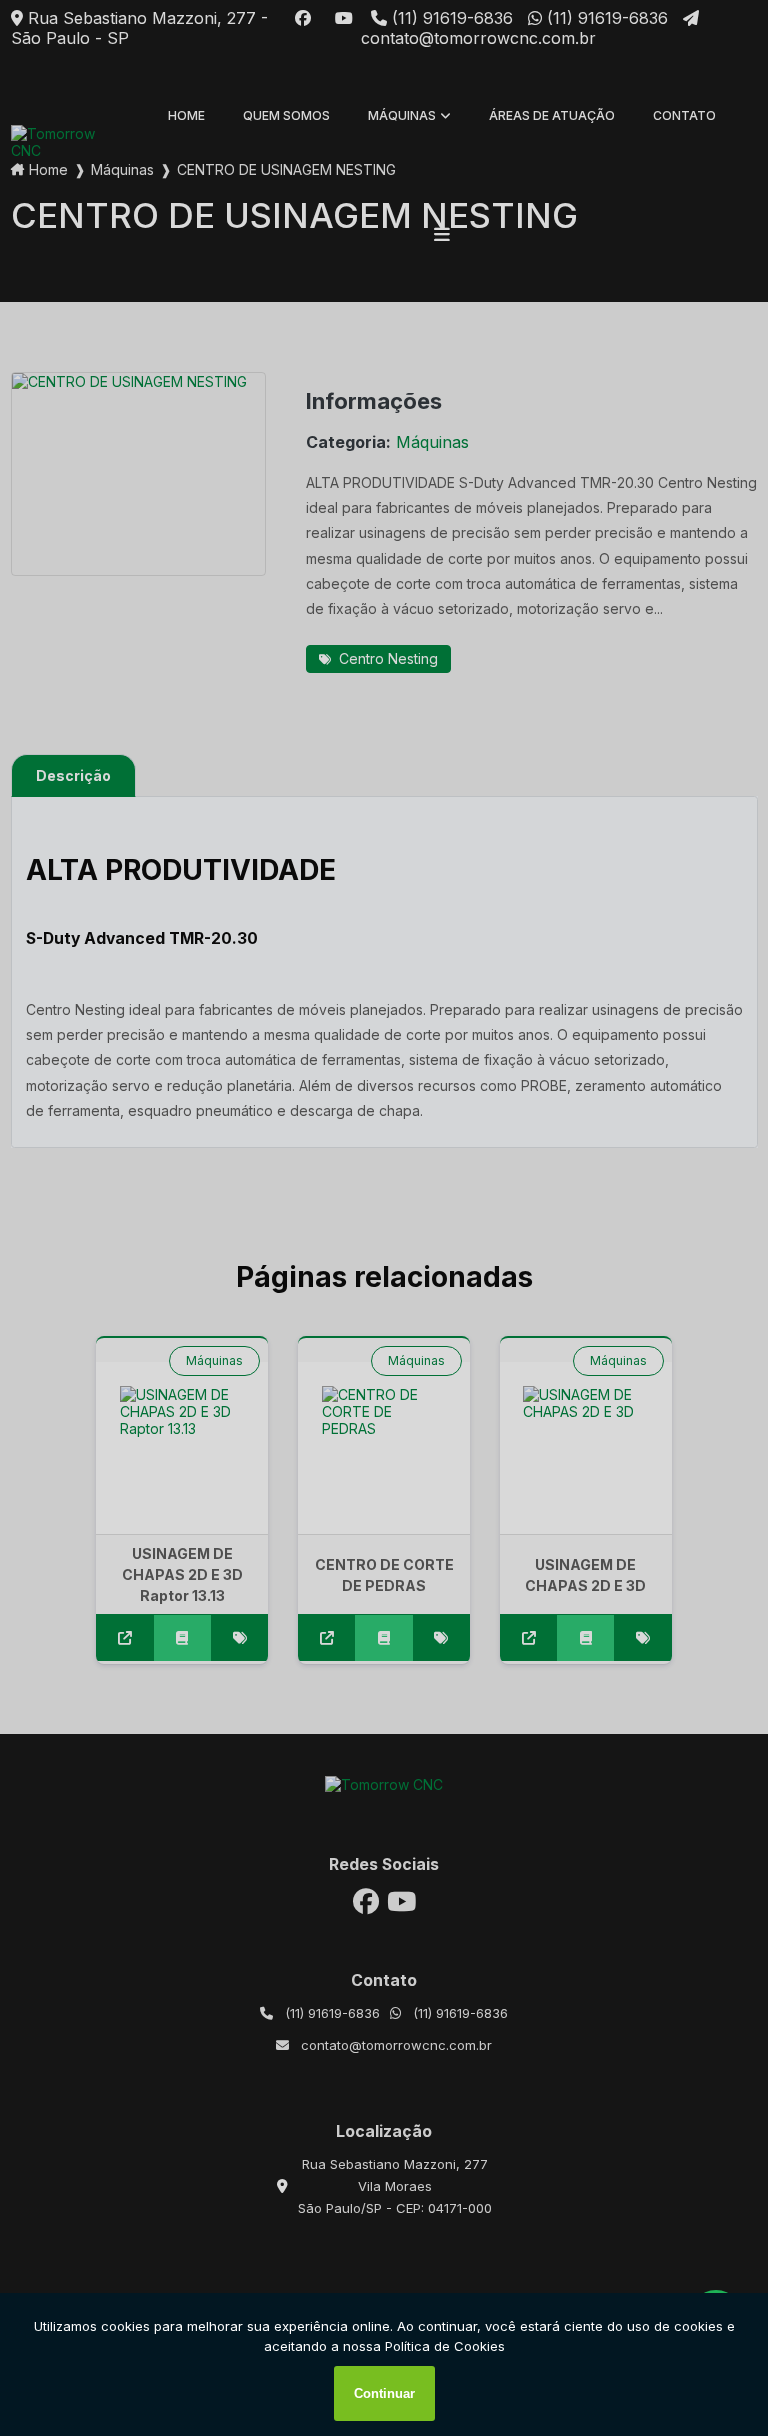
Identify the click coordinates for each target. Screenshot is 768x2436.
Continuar (384, 2393)
